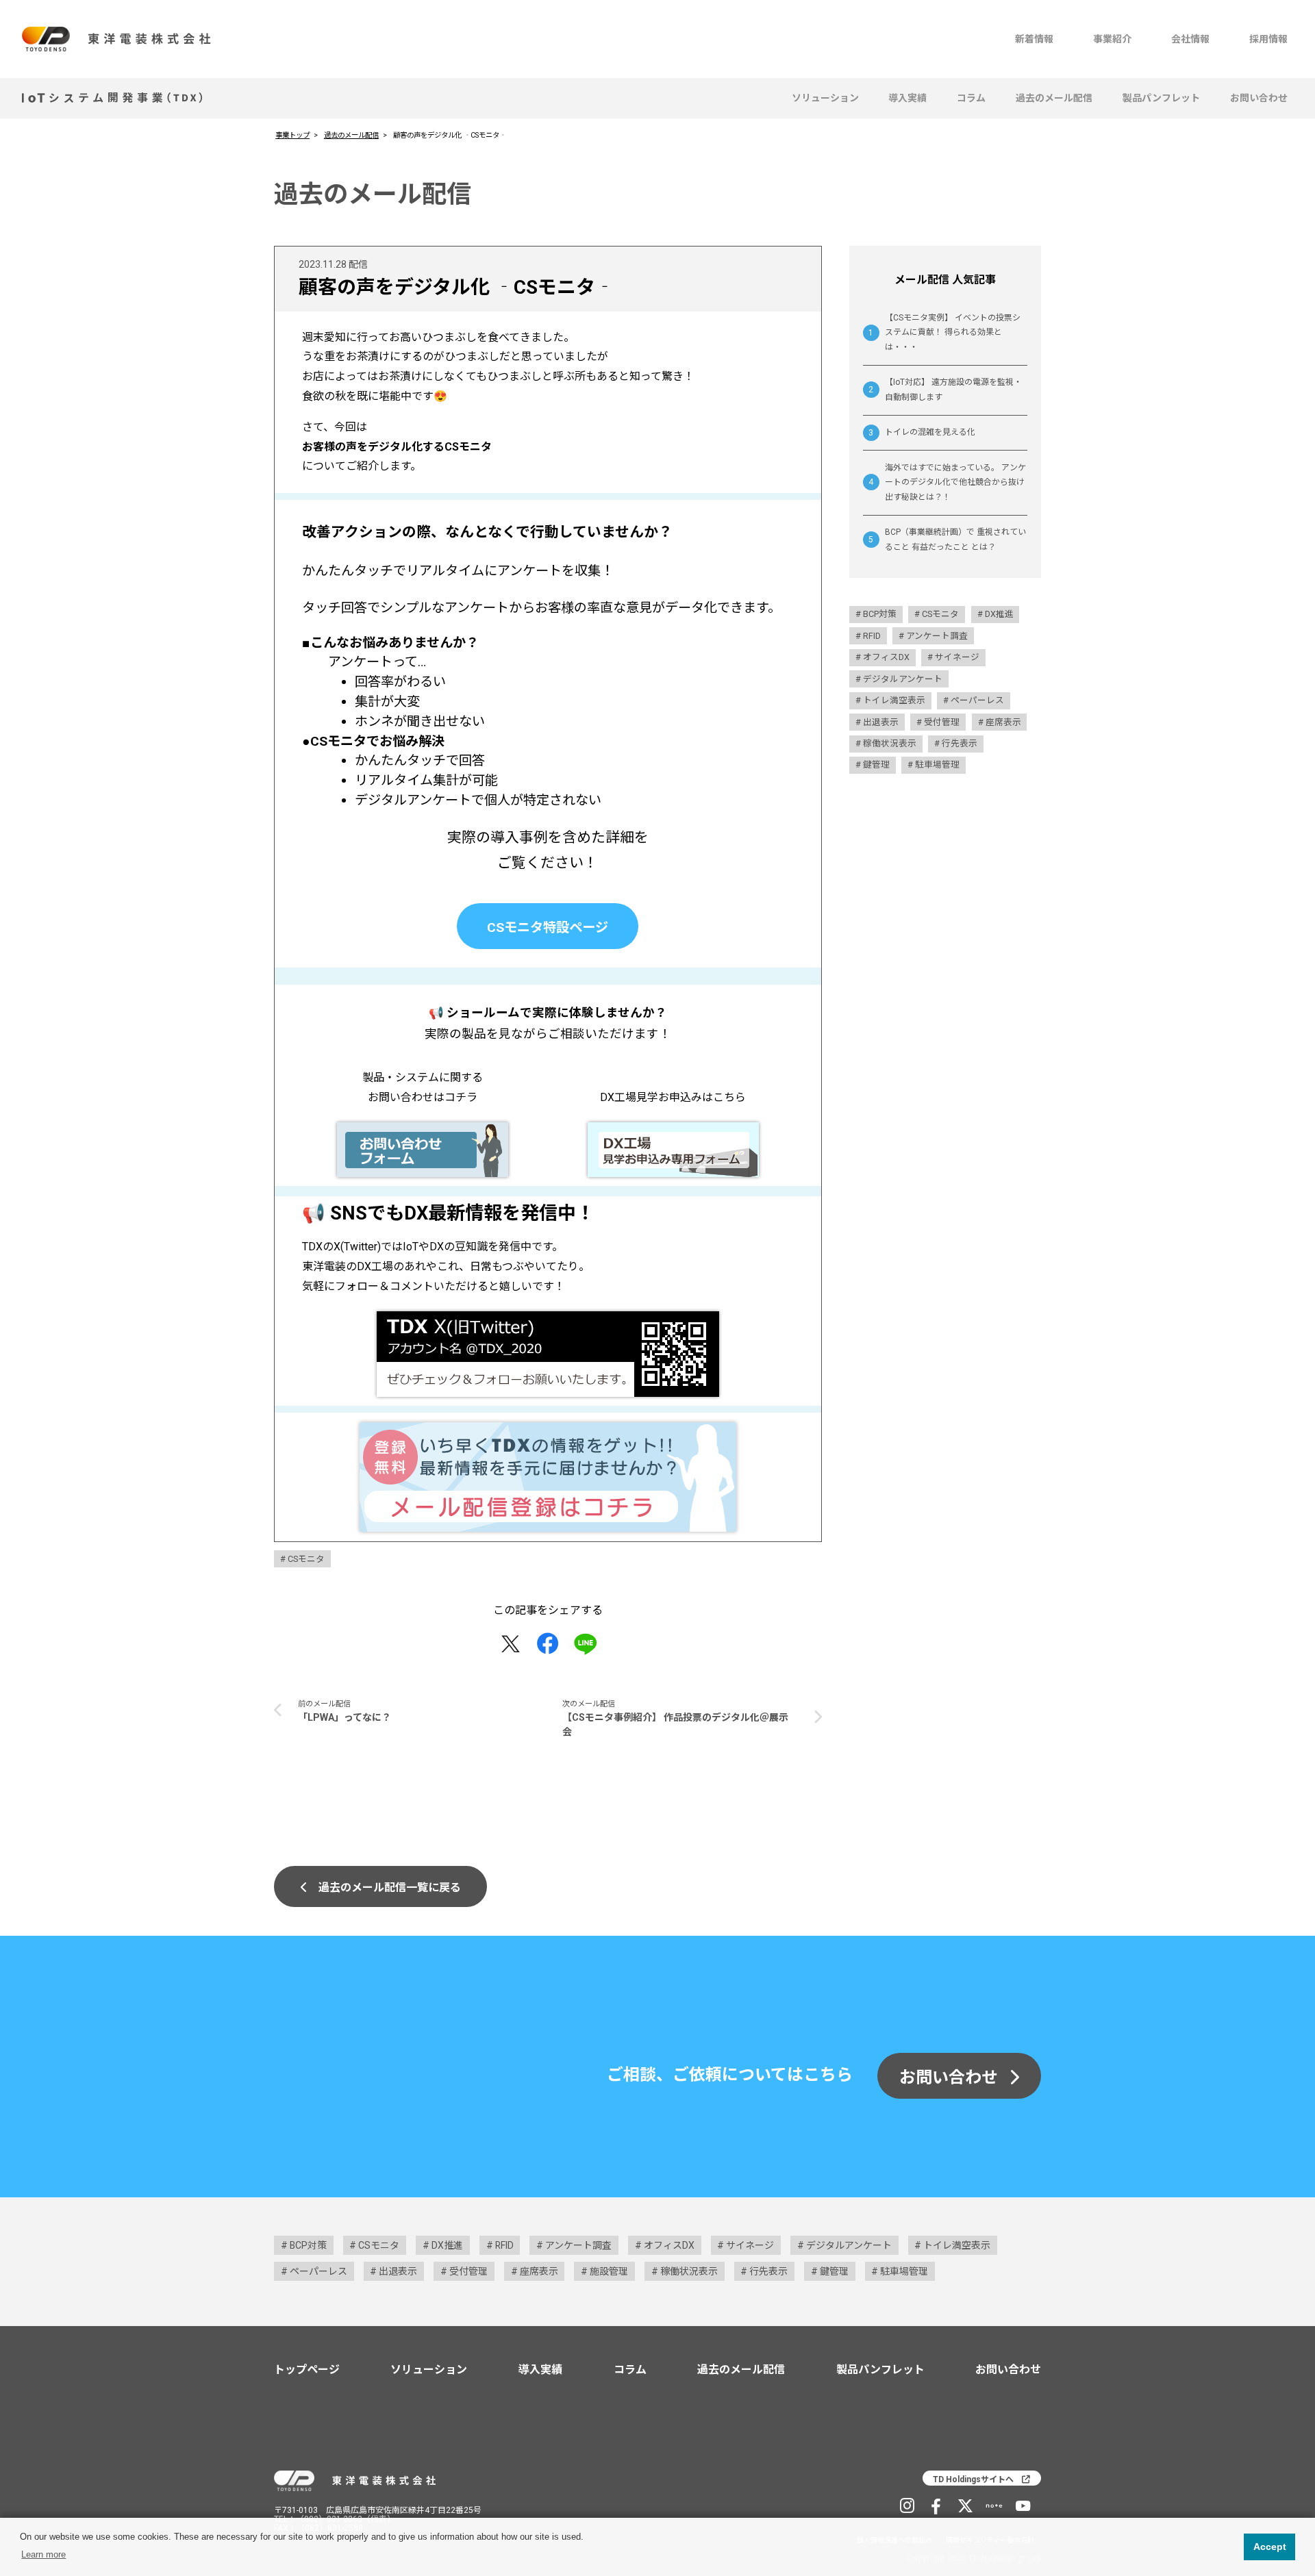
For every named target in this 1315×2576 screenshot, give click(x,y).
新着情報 (1034, 39)
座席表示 (1003, 721)
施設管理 (609, 2271)
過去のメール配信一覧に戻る (390, 1887)
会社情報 (1190, 39)
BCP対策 (880, 614)
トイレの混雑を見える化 (930, 432)
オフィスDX (886, 657)
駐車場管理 (937, 765)
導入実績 (907, 98)
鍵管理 (876, 765)
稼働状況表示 (890, 743)
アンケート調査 (937, 635)
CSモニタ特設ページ (548, 927)
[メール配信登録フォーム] (548, 1477)
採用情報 (1268, 39)
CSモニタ (306, 1559)
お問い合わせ (1259, 98)
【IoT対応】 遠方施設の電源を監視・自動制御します (953, 390)
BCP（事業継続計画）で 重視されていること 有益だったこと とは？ (955, 540)
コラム (971, 98)
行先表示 (960, 743)
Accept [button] (1270, 2547)
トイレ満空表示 (894, 700)
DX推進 (999, 614)
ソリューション (825, 98)
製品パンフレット (1161, 98)
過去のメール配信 (1054, 98)
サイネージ (957, 657)
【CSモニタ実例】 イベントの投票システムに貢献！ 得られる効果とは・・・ (953, 332)
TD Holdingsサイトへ (973, 2479)
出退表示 (881, 721)
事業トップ (292, 135)
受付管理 (942, 721)
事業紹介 (1112, 39)
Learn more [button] (43, 2554)
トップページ (307, 2370)
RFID (872, 635)
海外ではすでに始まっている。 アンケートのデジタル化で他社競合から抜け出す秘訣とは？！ (955, 482)
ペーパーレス (977, 700)
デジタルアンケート (903, 678)
